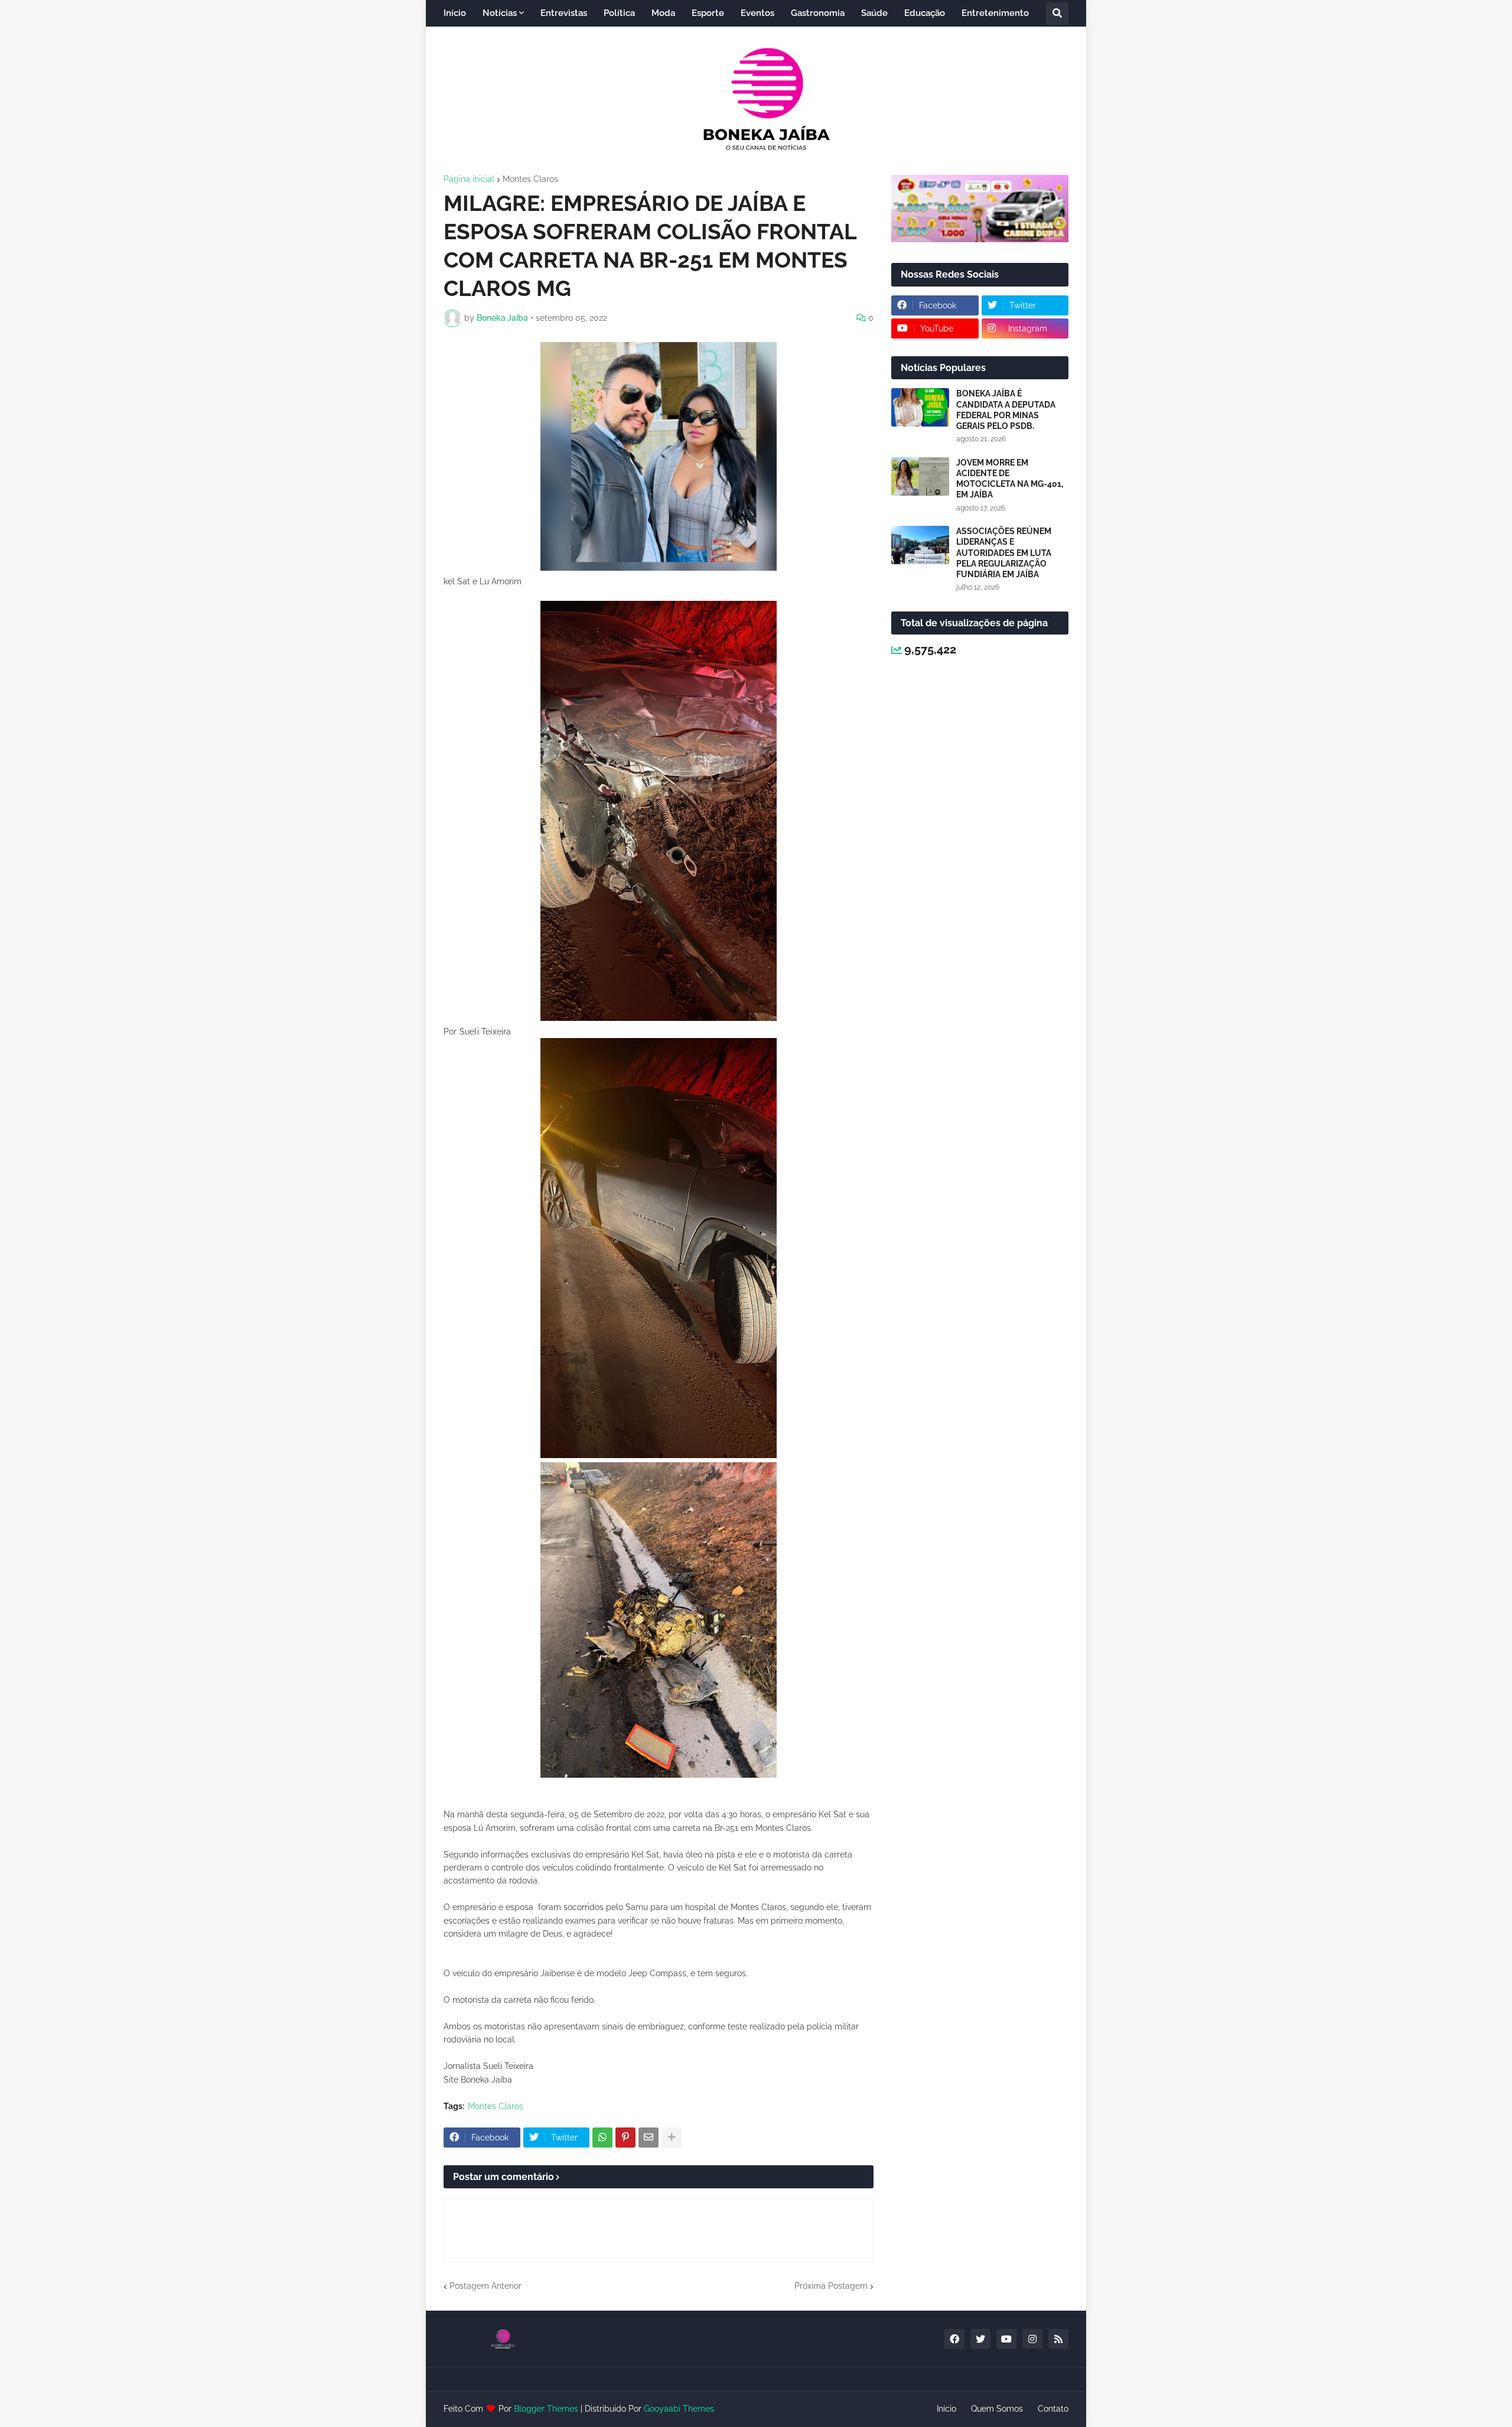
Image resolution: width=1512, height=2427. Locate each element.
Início (946, 2409)
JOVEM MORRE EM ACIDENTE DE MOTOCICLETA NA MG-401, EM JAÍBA (1010, 479)
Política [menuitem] (619, 13)
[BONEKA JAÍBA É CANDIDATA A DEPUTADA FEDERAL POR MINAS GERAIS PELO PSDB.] (920, 407)
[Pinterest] (625, 2138)
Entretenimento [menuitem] (995, 13)
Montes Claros (530, 179)
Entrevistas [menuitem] (564, 13)
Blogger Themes (546, 2409)
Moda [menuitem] (663, 13)
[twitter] (980, 2339)
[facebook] (954, 2339)
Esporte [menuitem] (708, 13)
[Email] (649, 2138)
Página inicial (469, 179)
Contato (1053, 2409)
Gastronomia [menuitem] (818, 13)
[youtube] (1006, 2339)
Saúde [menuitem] (874, 13)
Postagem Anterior (485, 2286)
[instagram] (1032, 2339)
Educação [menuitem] (925, 13)
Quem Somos (997, 2409)
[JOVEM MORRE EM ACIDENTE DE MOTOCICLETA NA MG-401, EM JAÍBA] (920, 476)
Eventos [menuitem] (757, 13)
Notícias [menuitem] (500, 13)
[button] (1057, 14)
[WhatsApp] (602, 2138)
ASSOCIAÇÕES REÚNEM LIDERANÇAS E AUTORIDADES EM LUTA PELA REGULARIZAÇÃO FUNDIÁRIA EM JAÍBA (1004, 553)
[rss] (1058, 2339)
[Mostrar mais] (672, 2138)
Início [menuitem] (455, 13)
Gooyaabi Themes (679, 2409)
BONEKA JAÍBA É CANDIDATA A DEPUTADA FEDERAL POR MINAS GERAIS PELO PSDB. (1006, 410)
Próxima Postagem (831, 2286)
